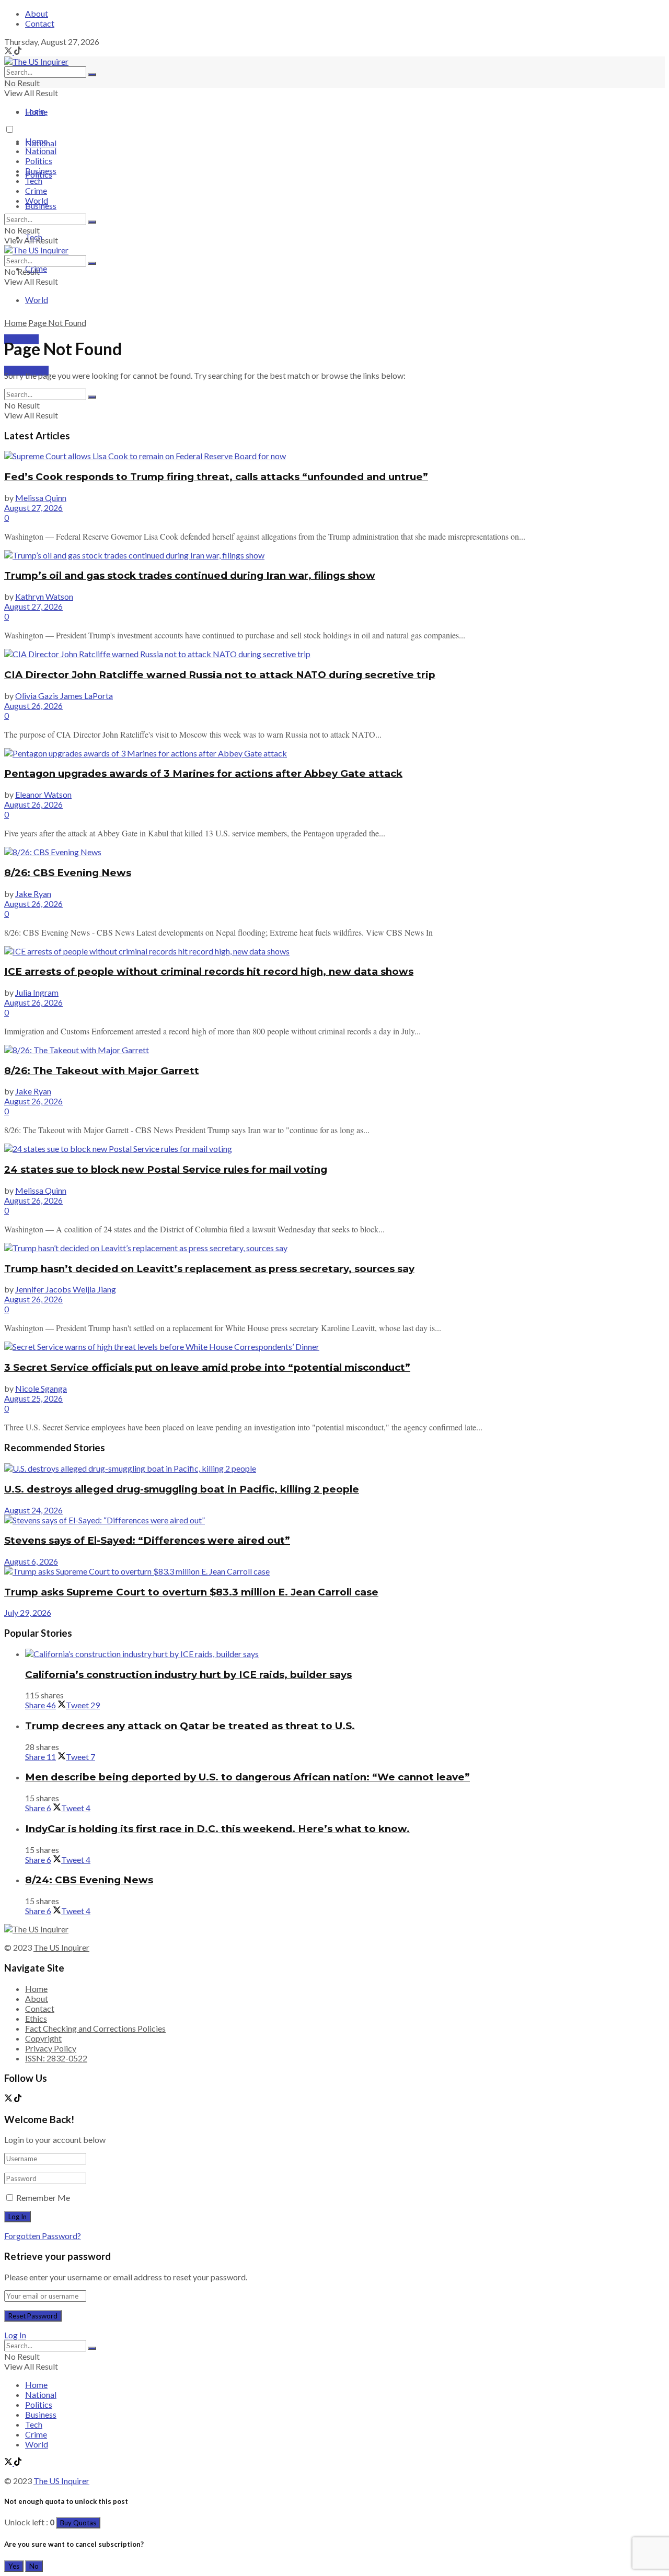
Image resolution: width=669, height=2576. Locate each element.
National (41, 151)
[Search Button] (92, 75)
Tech (34, 180)
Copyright (43, 2038)
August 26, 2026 (33, 706)
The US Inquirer (61, 1947)
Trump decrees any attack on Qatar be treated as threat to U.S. (190, 1726)
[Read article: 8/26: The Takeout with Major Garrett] (334, 1050)
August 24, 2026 (33, 1510)
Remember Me (43, 2198)
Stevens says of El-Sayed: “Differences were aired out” (147, 1540)
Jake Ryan (33, 894)
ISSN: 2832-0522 (56, 2058)
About (37, 13)
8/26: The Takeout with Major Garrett (102, 1071)
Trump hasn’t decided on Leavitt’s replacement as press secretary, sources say (209, 1269)
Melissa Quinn (41, 498)
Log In (15, 2335)
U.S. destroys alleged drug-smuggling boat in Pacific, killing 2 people (182, 1489)
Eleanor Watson (43, 794)
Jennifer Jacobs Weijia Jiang (66, 1289)
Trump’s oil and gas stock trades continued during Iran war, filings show (190, 575)
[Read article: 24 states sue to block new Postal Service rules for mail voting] (334, 1149)
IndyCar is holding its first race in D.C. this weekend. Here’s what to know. (217, 1829)
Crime (36, 190)
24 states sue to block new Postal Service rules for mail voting (166, 1169)
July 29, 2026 (28, 1612)
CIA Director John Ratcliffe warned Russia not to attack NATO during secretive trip (220, 675)
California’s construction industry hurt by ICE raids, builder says (188, 1675)
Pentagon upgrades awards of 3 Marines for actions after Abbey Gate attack (203, 773)
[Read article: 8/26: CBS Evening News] (334, 852)
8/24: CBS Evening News (89, 1880)
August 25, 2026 (33, 1398)
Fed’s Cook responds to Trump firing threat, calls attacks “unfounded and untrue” (216, 477)
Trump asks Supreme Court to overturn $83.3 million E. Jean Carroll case (191, 1592)
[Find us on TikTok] (18, 51)
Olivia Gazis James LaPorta (64, 696)
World (37, 300)
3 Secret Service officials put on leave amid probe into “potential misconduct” (207, 1367)
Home (36, 112)
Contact (40, 23)
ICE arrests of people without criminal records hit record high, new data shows (209, 971)
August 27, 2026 (33, 508)
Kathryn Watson (44, 596)
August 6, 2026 (31, 1561)
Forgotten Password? (43, 2236)
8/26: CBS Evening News (68, 873)
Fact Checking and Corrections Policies (95, 2028)
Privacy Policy (51, 2048)
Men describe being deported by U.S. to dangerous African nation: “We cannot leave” (247, 1777)
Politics (39, 161)
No (34, 2566)
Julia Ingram (37, 992)
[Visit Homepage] (36, 61)
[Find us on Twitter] (9, 51)
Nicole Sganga (41, 1388)
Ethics (36, 2018)
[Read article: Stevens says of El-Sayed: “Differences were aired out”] (334, 1520)
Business (41, 206)
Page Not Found (57, 323)
